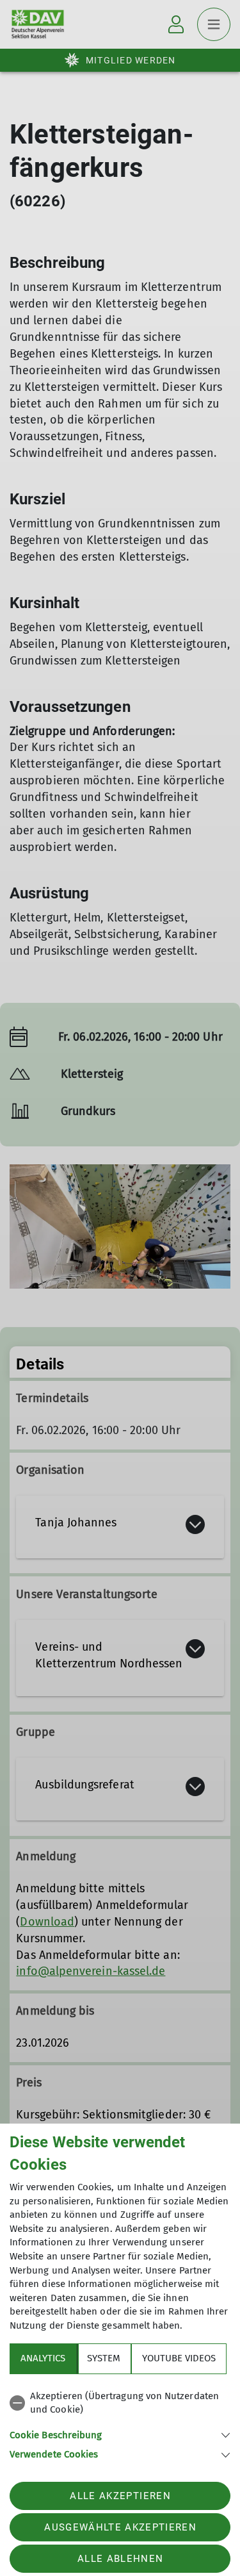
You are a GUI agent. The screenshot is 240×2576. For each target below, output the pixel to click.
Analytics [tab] (43, 2358)
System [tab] (104, 2358)
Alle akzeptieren (120, 2496)
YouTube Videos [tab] (179, 2358)
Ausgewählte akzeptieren (120, 2527)
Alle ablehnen (120, 2559)
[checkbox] (120, 2403)
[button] (120, 2434)
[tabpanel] (120, 2423)
